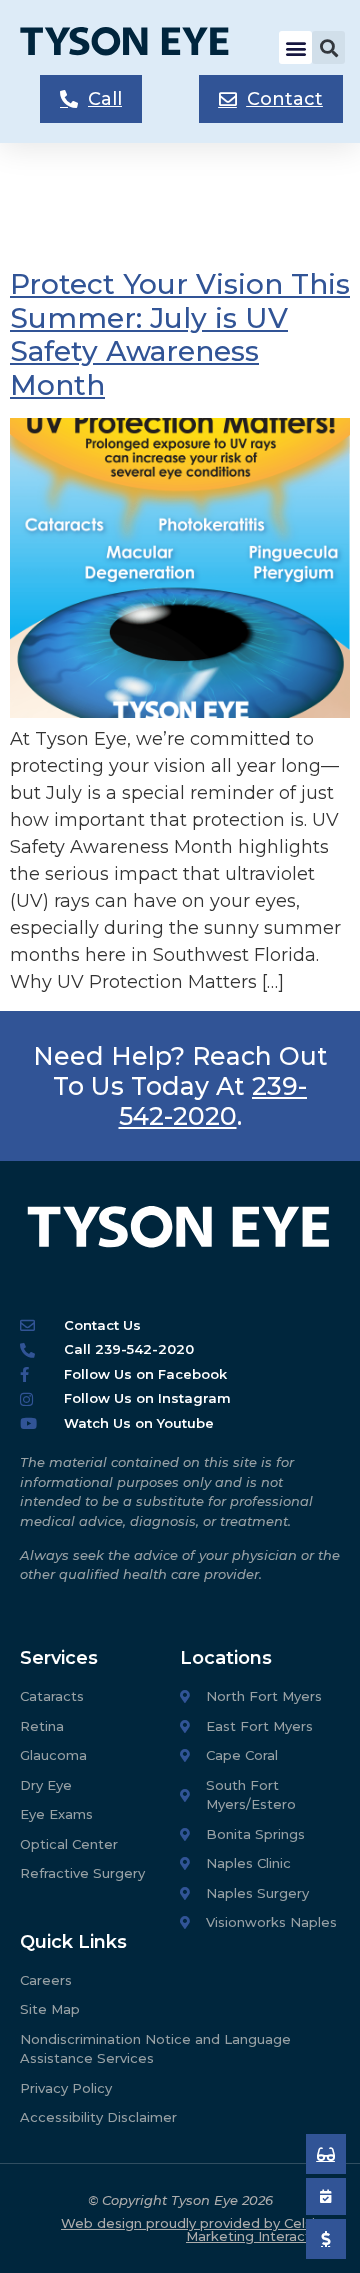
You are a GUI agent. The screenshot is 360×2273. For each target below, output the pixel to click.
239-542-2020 (213, 1101)
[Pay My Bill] (326, 2239)
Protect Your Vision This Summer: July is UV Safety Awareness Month (180, 334)
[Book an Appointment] (326, 2154)
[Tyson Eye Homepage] (136, 47)
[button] (295, 47)
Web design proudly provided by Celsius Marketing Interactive (195, 2229)
